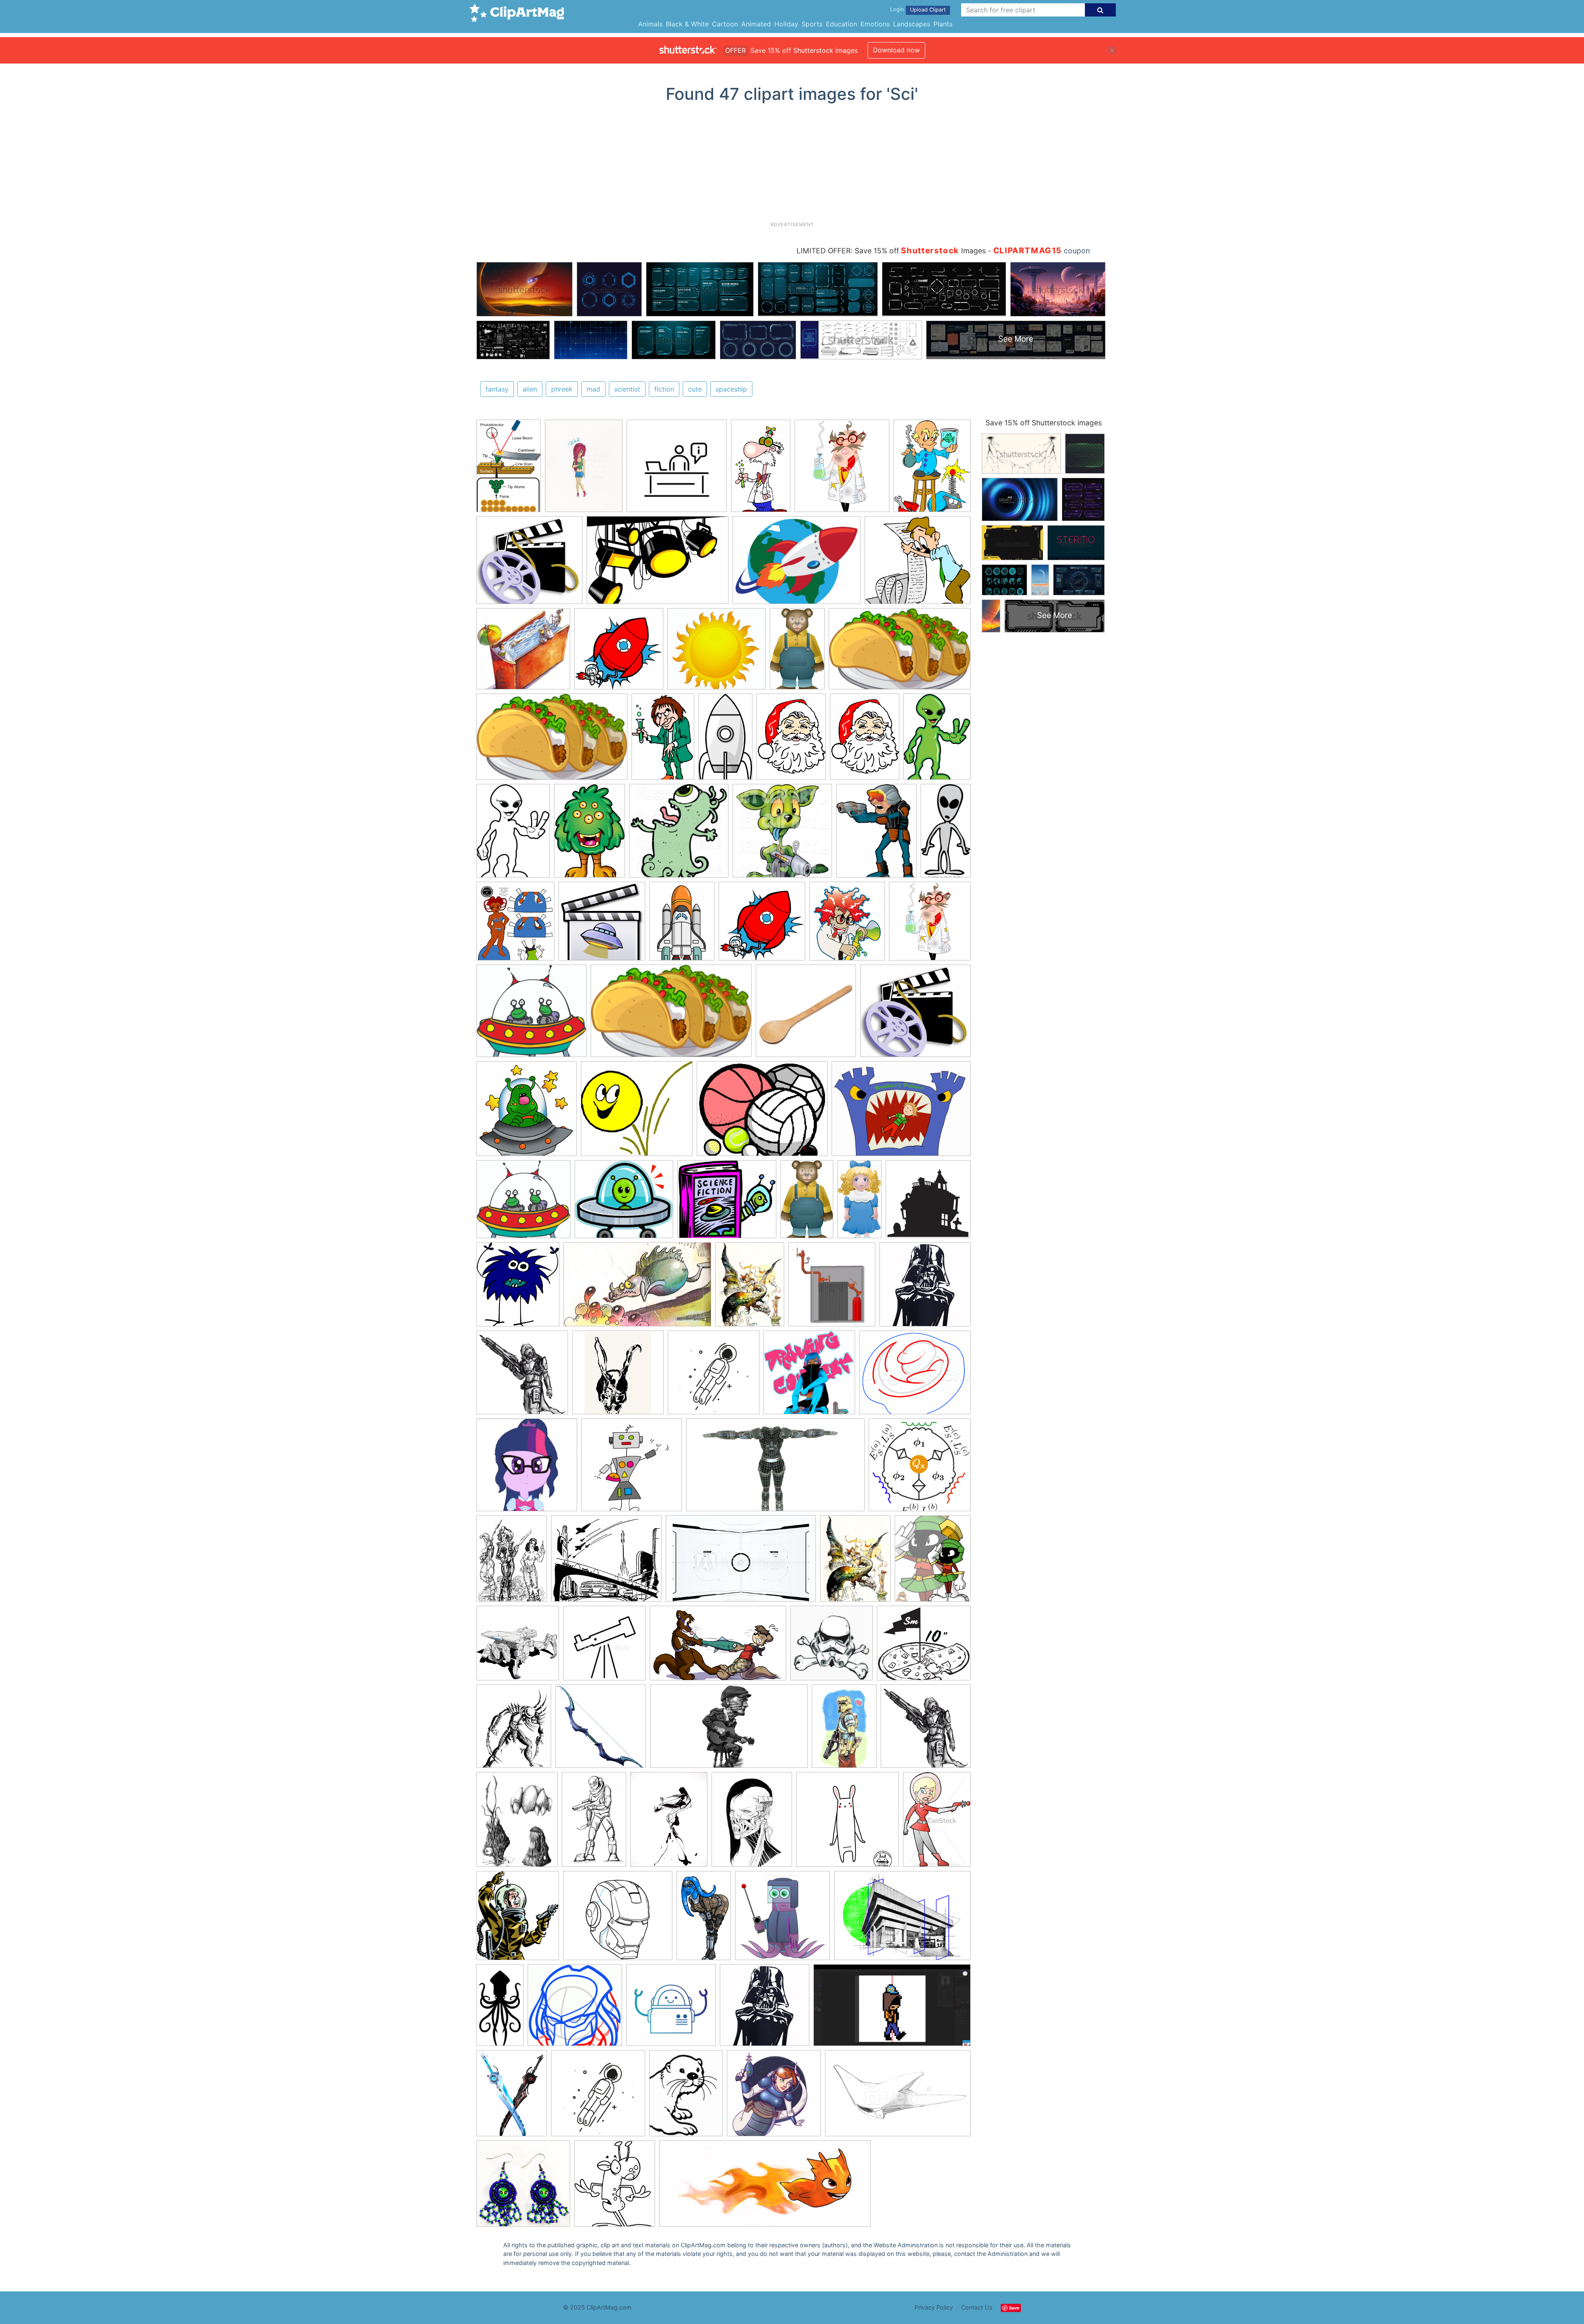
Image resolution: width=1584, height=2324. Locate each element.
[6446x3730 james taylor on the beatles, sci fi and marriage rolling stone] (729, 1730)
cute (695, 389)
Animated (756, 24)
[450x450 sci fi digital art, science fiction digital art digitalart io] (671, 2009)
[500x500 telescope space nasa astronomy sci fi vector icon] (604, 1647)
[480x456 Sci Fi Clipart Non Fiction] (523, 653)
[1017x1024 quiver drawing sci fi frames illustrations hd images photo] (601, 1730)
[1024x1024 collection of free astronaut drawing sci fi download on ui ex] (774, 2097)
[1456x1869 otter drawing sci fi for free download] (686, 2097)
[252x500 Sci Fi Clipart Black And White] (946, 833)
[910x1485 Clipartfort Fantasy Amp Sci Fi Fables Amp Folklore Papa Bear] (797, 653)
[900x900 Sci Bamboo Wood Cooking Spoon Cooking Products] (806, 1015)
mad (593, 389)
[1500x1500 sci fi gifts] (925, 1288)
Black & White (687, 24)
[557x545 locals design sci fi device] (920, 1468)
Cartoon (725, 24)
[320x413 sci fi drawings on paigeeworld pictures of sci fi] (584, 470)
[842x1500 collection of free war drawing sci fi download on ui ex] (704, 1919)
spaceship (731, 389)
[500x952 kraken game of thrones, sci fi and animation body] (500, 2009)
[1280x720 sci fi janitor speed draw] (892, 2009)
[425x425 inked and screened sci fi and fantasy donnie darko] (618, 1376)
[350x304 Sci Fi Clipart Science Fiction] (727, 1203)
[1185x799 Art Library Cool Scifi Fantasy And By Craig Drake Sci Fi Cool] (658, 564)
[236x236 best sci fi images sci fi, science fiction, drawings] (677, 470)
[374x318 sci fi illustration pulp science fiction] (606, 1562)
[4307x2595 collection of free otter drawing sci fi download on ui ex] (718, 1647)
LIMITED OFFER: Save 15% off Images (891, 251)
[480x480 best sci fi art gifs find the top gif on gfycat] (847, 1823)
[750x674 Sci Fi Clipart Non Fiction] (918, 564)
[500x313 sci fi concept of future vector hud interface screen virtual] (741, 1563)
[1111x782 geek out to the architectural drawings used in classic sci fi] (902, 1919)
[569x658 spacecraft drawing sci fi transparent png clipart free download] (615, 2187)
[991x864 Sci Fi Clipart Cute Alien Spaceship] (624, 1203)
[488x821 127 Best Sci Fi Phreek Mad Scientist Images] (761, 469)
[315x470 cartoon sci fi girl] (937, 1822)
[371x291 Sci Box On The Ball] (762, 1112)
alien (530, 389)
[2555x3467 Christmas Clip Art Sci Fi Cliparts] (791, 740)
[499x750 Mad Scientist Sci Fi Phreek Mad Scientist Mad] (663, 740)
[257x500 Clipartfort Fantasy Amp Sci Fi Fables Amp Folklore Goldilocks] (859, 1203)
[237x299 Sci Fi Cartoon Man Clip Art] (876, 834)
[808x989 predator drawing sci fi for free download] (514, 1730)
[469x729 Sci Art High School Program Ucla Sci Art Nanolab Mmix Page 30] (509, 469)
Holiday (786, 24)
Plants (943, 24)
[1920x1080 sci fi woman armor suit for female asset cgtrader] (775, 1469)
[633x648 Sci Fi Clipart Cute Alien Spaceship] (527, 1112)
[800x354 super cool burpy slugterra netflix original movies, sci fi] (765, 2187)
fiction (664, 389)
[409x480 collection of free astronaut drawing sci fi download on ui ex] (518, 1919)
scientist (627, 389)
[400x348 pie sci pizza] (924, 1647)
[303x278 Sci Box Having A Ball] (637, 1112)
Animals (650, 24)
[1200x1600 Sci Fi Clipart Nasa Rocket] (682, 925)
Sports (812, 24)
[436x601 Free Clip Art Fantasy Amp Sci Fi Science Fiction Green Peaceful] (937, 740)
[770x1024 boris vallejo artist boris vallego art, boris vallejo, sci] (750, 1288)
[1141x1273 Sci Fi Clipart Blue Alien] (515, 925)
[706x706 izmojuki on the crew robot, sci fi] (518, 1647)
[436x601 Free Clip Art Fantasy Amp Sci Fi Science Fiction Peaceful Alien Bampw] (513, 834)
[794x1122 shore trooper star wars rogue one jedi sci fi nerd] (844, 1730)
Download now (896, 50)
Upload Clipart (928, 10)
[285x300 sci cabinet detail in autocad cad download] (832, 1288)
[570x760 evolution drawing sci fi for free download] (669, 1823)
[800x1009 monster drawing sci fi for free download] (517, 1823)
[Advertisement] (792, 165)
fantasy (497, 389)
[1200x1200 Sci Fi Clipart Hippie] (602, 925)
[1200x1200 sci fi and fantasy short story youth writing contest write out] (632, 1469)
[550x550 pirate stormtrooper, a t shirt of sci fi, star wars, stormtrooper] (832, 1647)
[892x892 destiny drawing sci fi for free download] (522, 1376)
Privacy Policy (934, 2307)
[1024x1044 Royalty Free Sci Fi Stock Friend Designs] (679, 835)
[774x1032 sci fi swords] (512, 2097)
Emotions (875, 24)
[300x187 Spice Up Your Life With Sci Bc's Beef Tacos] (900, 652)
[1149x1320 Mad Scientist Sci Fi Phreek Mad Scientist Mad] (847, 925)
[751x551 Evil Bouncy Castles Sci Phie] (901, 1112)
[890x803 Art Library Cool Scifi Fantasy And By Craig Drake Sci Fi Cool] (529, 564)
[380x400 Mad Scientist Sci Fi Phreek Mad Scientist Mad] (842, 470)
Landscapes (912, 24)
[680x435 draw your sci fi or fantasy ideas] (898, 2097)
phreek (562, 389)
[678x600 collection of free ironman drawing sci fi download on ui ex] (618, 1919)
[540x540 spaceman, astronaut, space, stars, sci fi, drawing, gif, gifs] (714, 1376)
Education (841, 24)
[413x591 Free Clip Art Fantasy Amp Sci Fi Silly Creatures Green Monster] (589, 834)
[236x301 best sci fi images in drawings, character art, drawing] (752, 1823)
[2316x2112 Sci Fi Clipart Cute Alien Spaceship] (532, 1015)
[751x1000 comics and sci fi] (512, 1562)
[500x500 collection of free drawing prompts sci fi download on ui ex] (809, 1376)
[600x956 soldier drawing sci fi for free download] (594, 1823)
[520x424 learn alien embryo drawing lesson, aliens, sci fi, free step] (915, 1376)
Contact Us (977, 2307)
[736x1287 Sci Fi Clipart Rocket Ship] (725, 741)
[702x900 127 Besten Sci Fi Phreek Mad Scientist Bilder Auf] (932, 469)
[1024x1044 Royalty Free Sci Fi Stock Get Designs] (782, 835)
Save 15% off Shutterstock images (1044, 423)
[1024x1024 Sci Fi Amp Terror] (928, 1203)
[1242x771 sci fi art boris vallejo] (637, 1288)
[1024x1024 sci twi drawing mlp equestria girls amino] (527, 1469)
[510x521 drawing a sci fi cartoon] (783, 1919)
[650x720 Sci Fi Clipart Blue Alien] (518, 1288)
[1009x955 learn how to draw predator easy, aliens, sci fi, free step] (575, 2009)
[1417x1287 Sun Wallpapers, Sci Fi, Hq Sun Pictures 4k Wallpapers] (717, 653)
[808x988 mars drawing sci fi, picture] (933, 1562)
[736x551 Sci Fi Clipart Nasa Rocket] (797, 564)
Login (897, 9)
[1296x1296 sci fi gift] (523, 2187)
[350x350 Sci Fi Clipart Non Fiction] (619, 653)
